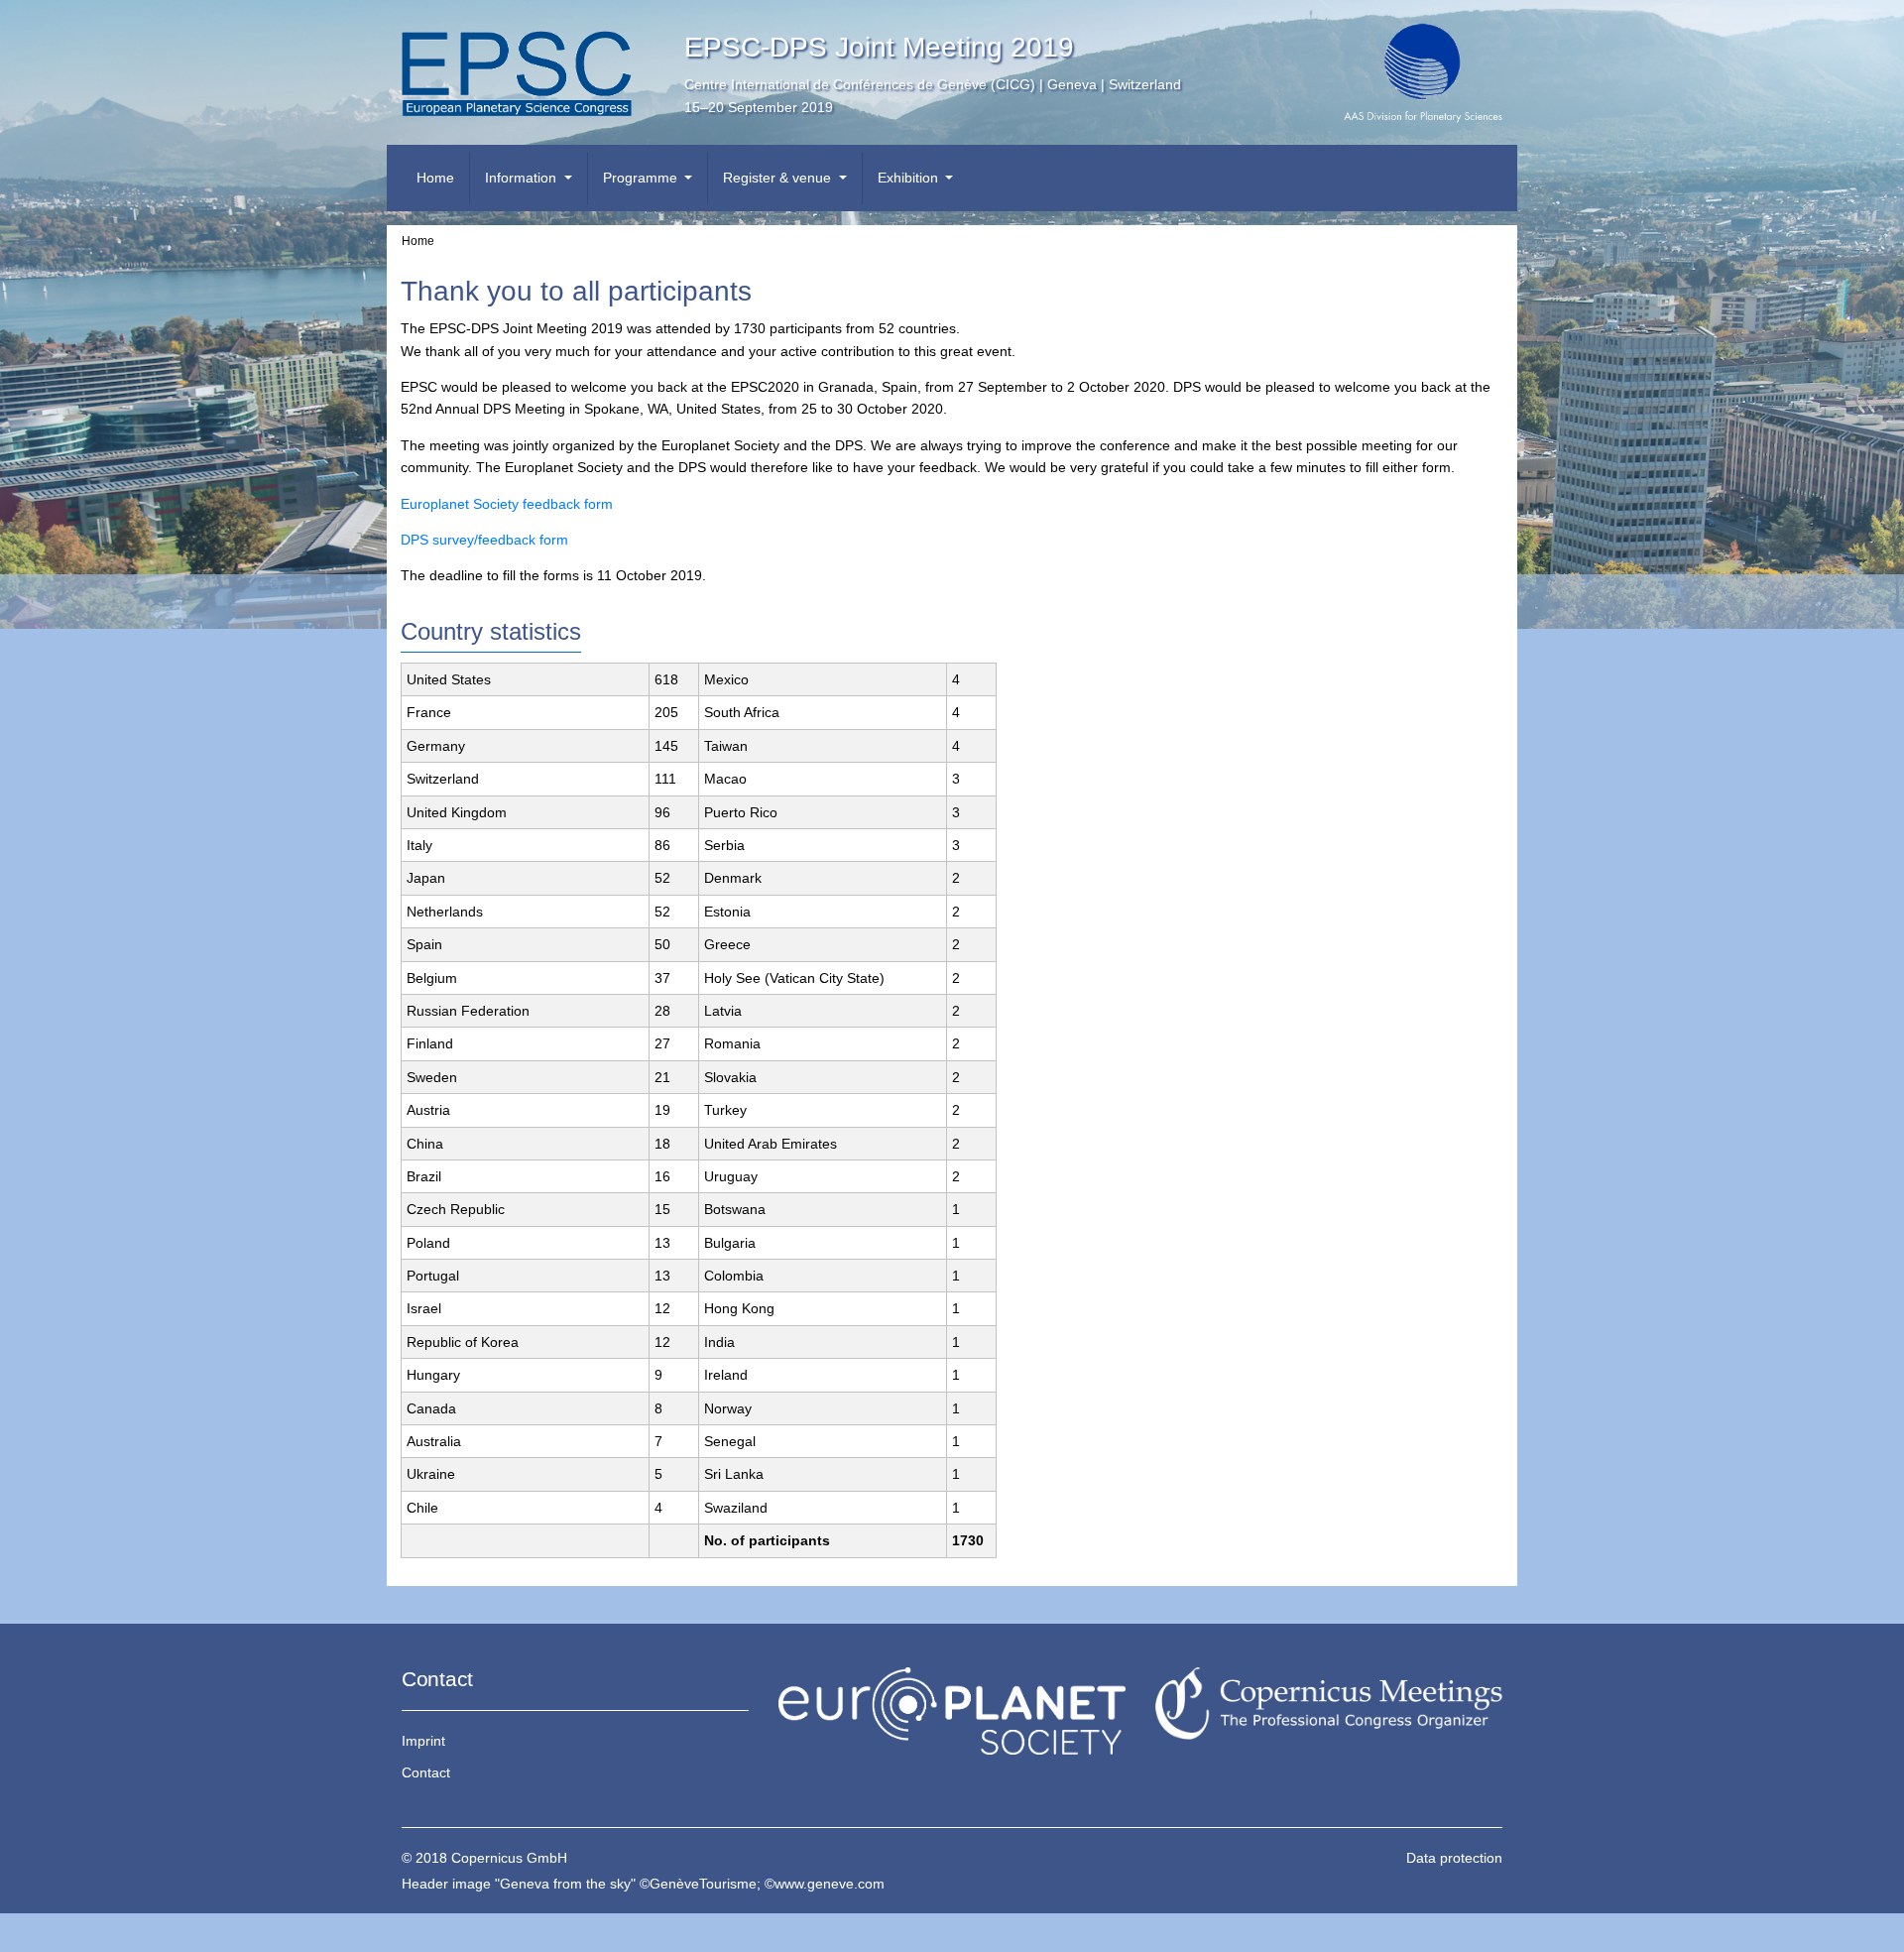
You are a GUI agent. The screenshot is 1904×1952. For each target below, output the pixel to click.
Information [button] (523, 178)
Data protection (1454, 1858)
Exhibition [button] (910, 178)
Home (435, 178)
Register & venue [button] (779, 178)
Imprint (423, 1741)
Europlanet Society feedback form (507, 504)
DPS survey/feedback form (484, 540)
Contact (426, 1772)
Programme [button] (642, 178)
